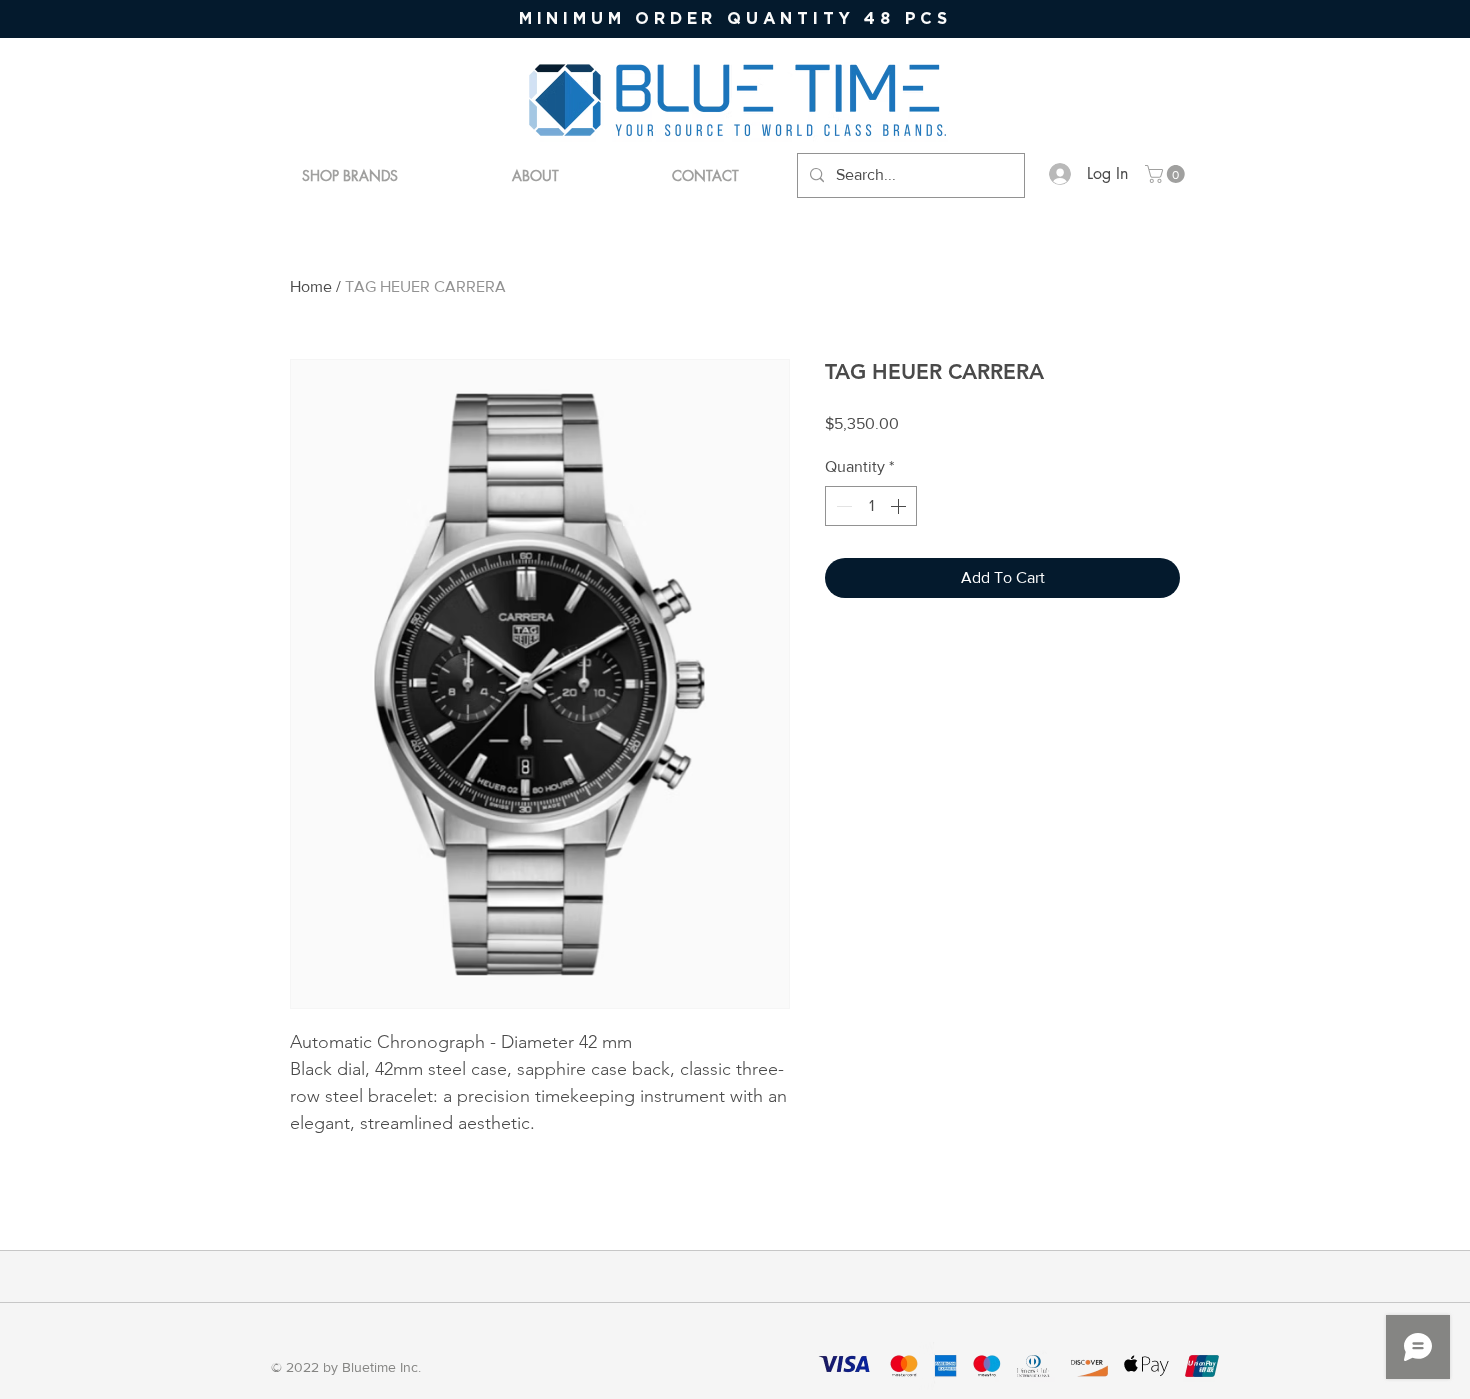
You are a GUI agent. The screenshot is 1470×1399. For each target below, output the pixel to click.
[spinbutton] (871, 506)
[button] (1167, 174)
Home (311, 286)
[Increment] (900, 506)
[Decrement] (842, 506)
